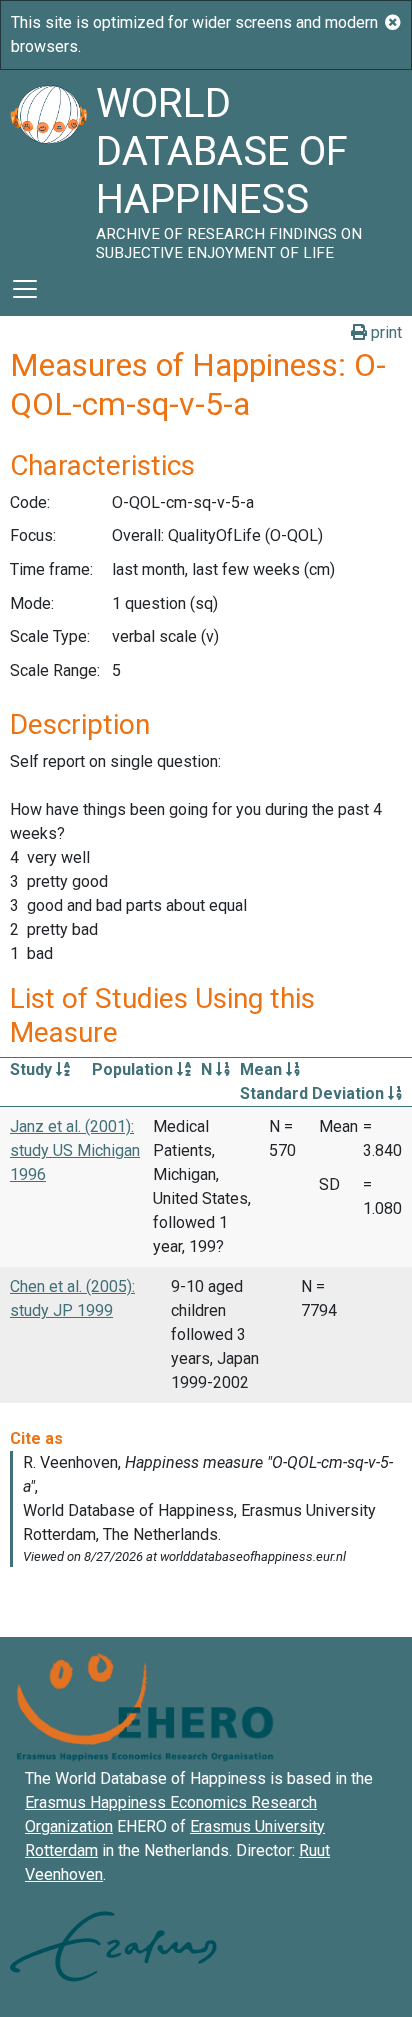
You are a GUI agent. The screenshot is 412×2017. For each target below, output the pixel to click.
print (384, 332)
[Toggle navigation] (25, 289)
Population (134, 1069)
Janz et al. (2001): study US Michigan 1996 (75, 1150)
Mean (263, 1069)
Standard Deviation (314, 1093)
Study (33, 1069)
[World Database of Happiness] (48, 166)
